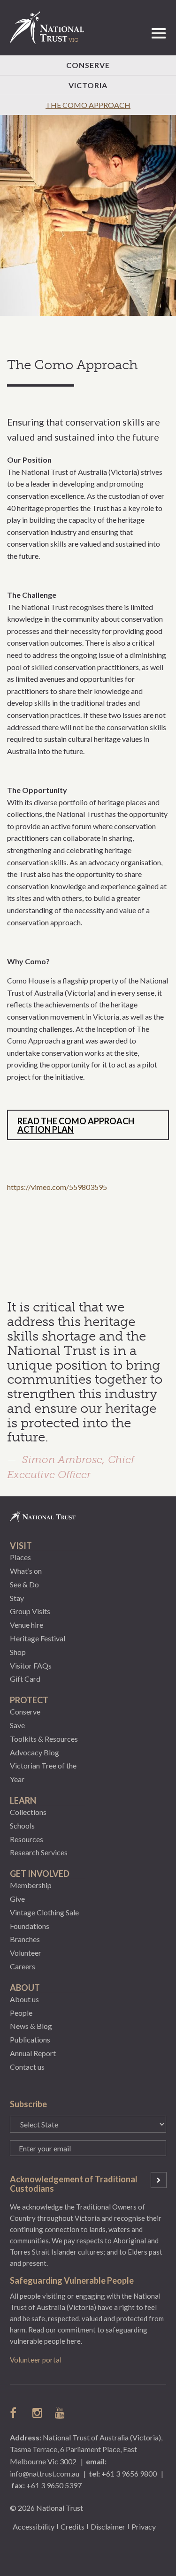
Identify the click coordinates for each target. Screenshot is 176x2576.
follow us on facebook (15, 2413)
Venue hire (27, 1625)
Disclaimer (108, 2526)
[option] (88, 216)
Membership (31, 1885)
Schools (22, 1825)
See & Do (24, 1584)
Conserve (88, 65)
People (21, 2013)
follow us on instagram (38, 2413)
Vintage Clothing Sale (44, 1912)
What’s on (26, 1571)
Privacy (144, 2526)
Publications (30, 2039)
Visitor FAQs (31, 1665)
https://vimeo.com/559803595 (57, 1187)
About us (24, 1999)
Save (17, 1725)
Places (20, 1557)
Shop (18, 1652)
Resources (27, 1839)
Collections (28, 1812)
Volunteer (26, 1953)
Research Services (39, 1852)
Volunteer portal (36, 2360)
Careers (23, 1966)
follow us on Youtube (61, 2413)
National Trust (51, 28)
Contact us (27, 2067)
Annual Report (33, 2053)
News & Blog (31, 2026)
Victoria (88, 85)
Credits (73, 2526)
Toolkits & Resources (44, 1739)
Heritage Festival (38, 1638)
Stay (17, 1598)
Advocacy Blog (34, 1752)
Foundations (30, 1926)
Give (17, 1899)
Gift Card (25, 1679)
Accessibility (34, 2526)
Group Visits (30, 1611)
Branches (25, 1939)
